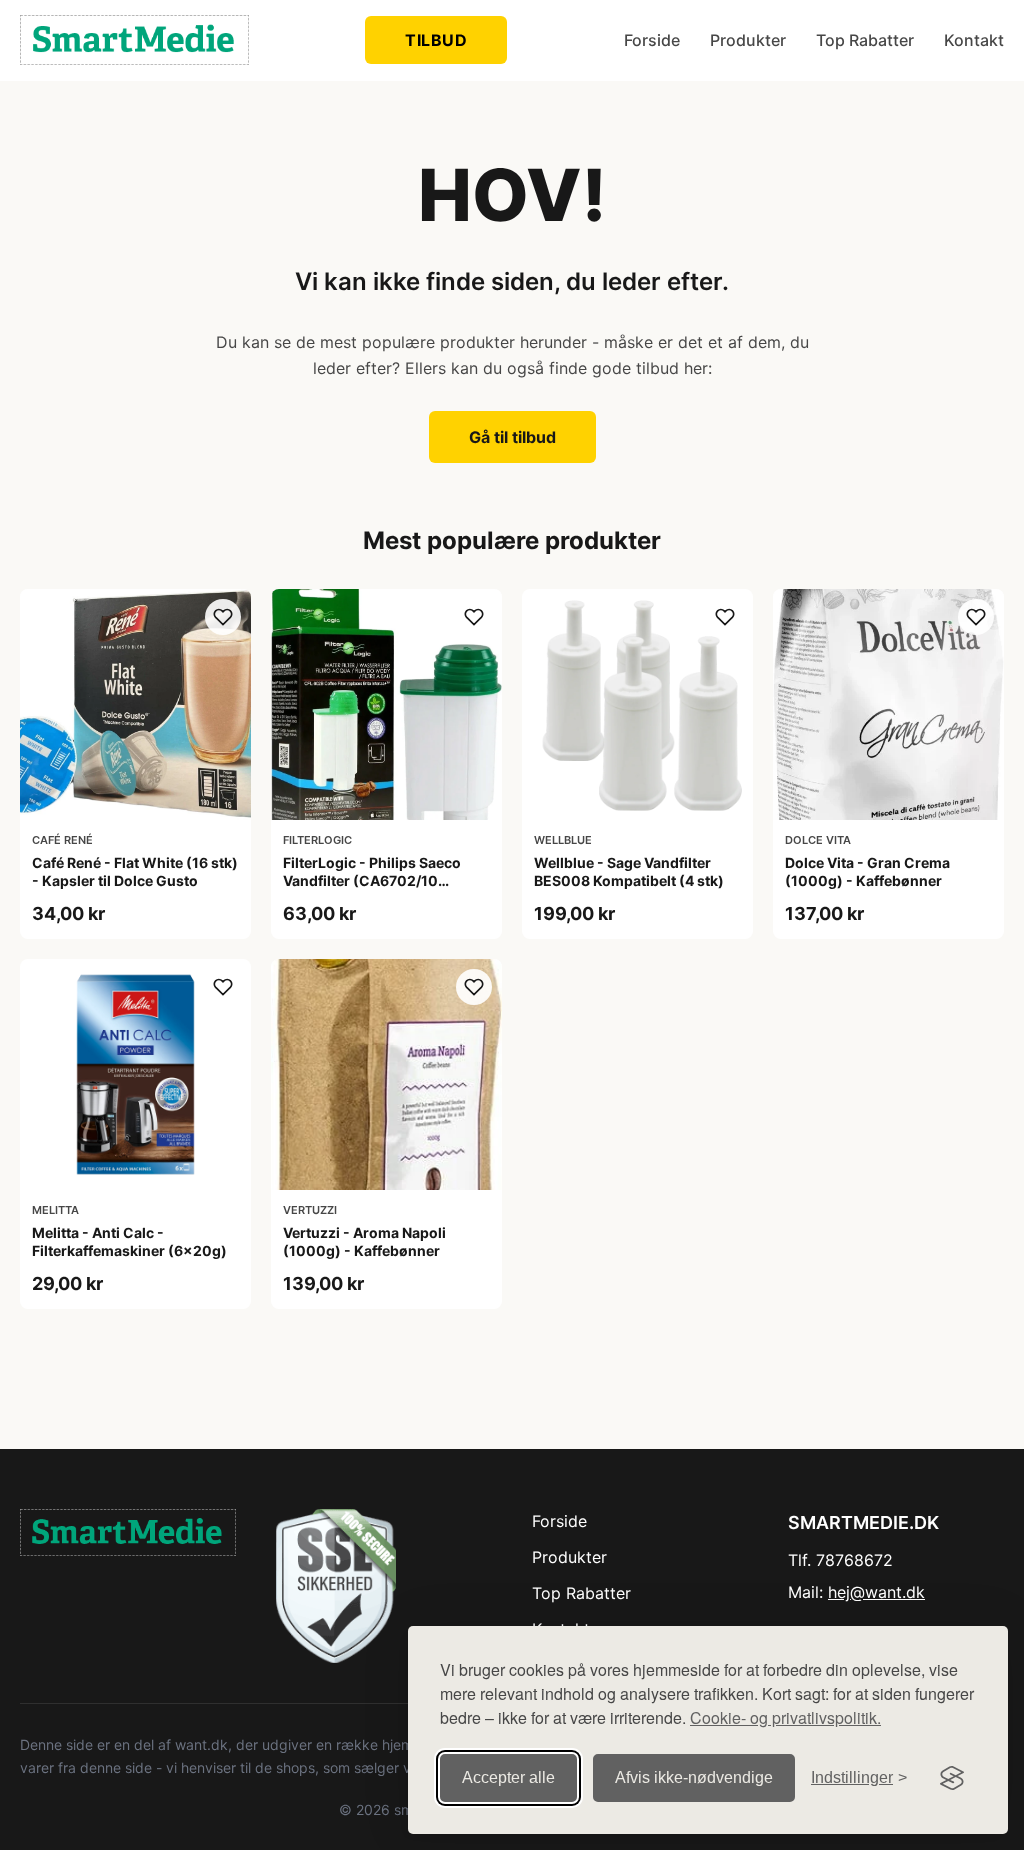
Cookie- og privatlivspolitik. (785, 1717)
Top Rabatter (865, 40)
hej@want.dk (876, 1592)
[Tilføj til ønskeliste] (223, 617)
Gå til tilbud (512, 437)
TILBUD (436, 40)
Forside (652, 40)
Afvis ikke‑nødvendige (694, 1777)
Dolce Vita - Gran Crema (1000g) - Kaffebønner (867, 871)
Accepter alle (508, 1777)
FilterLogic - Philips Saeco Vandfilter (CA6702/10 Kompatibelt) (372, 880)
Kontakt (974, 40)
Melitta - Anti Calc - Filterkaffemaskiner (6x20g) (129, 1241)
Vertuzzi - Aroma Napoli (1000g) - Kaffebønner (364, 1241)
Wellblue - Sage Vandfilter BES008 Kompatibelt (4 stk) (629, 871)
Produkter (748, 40)
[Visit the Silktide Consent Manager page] (952, 1778)
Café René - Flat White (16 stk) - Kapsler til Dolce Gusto (135, 871)
